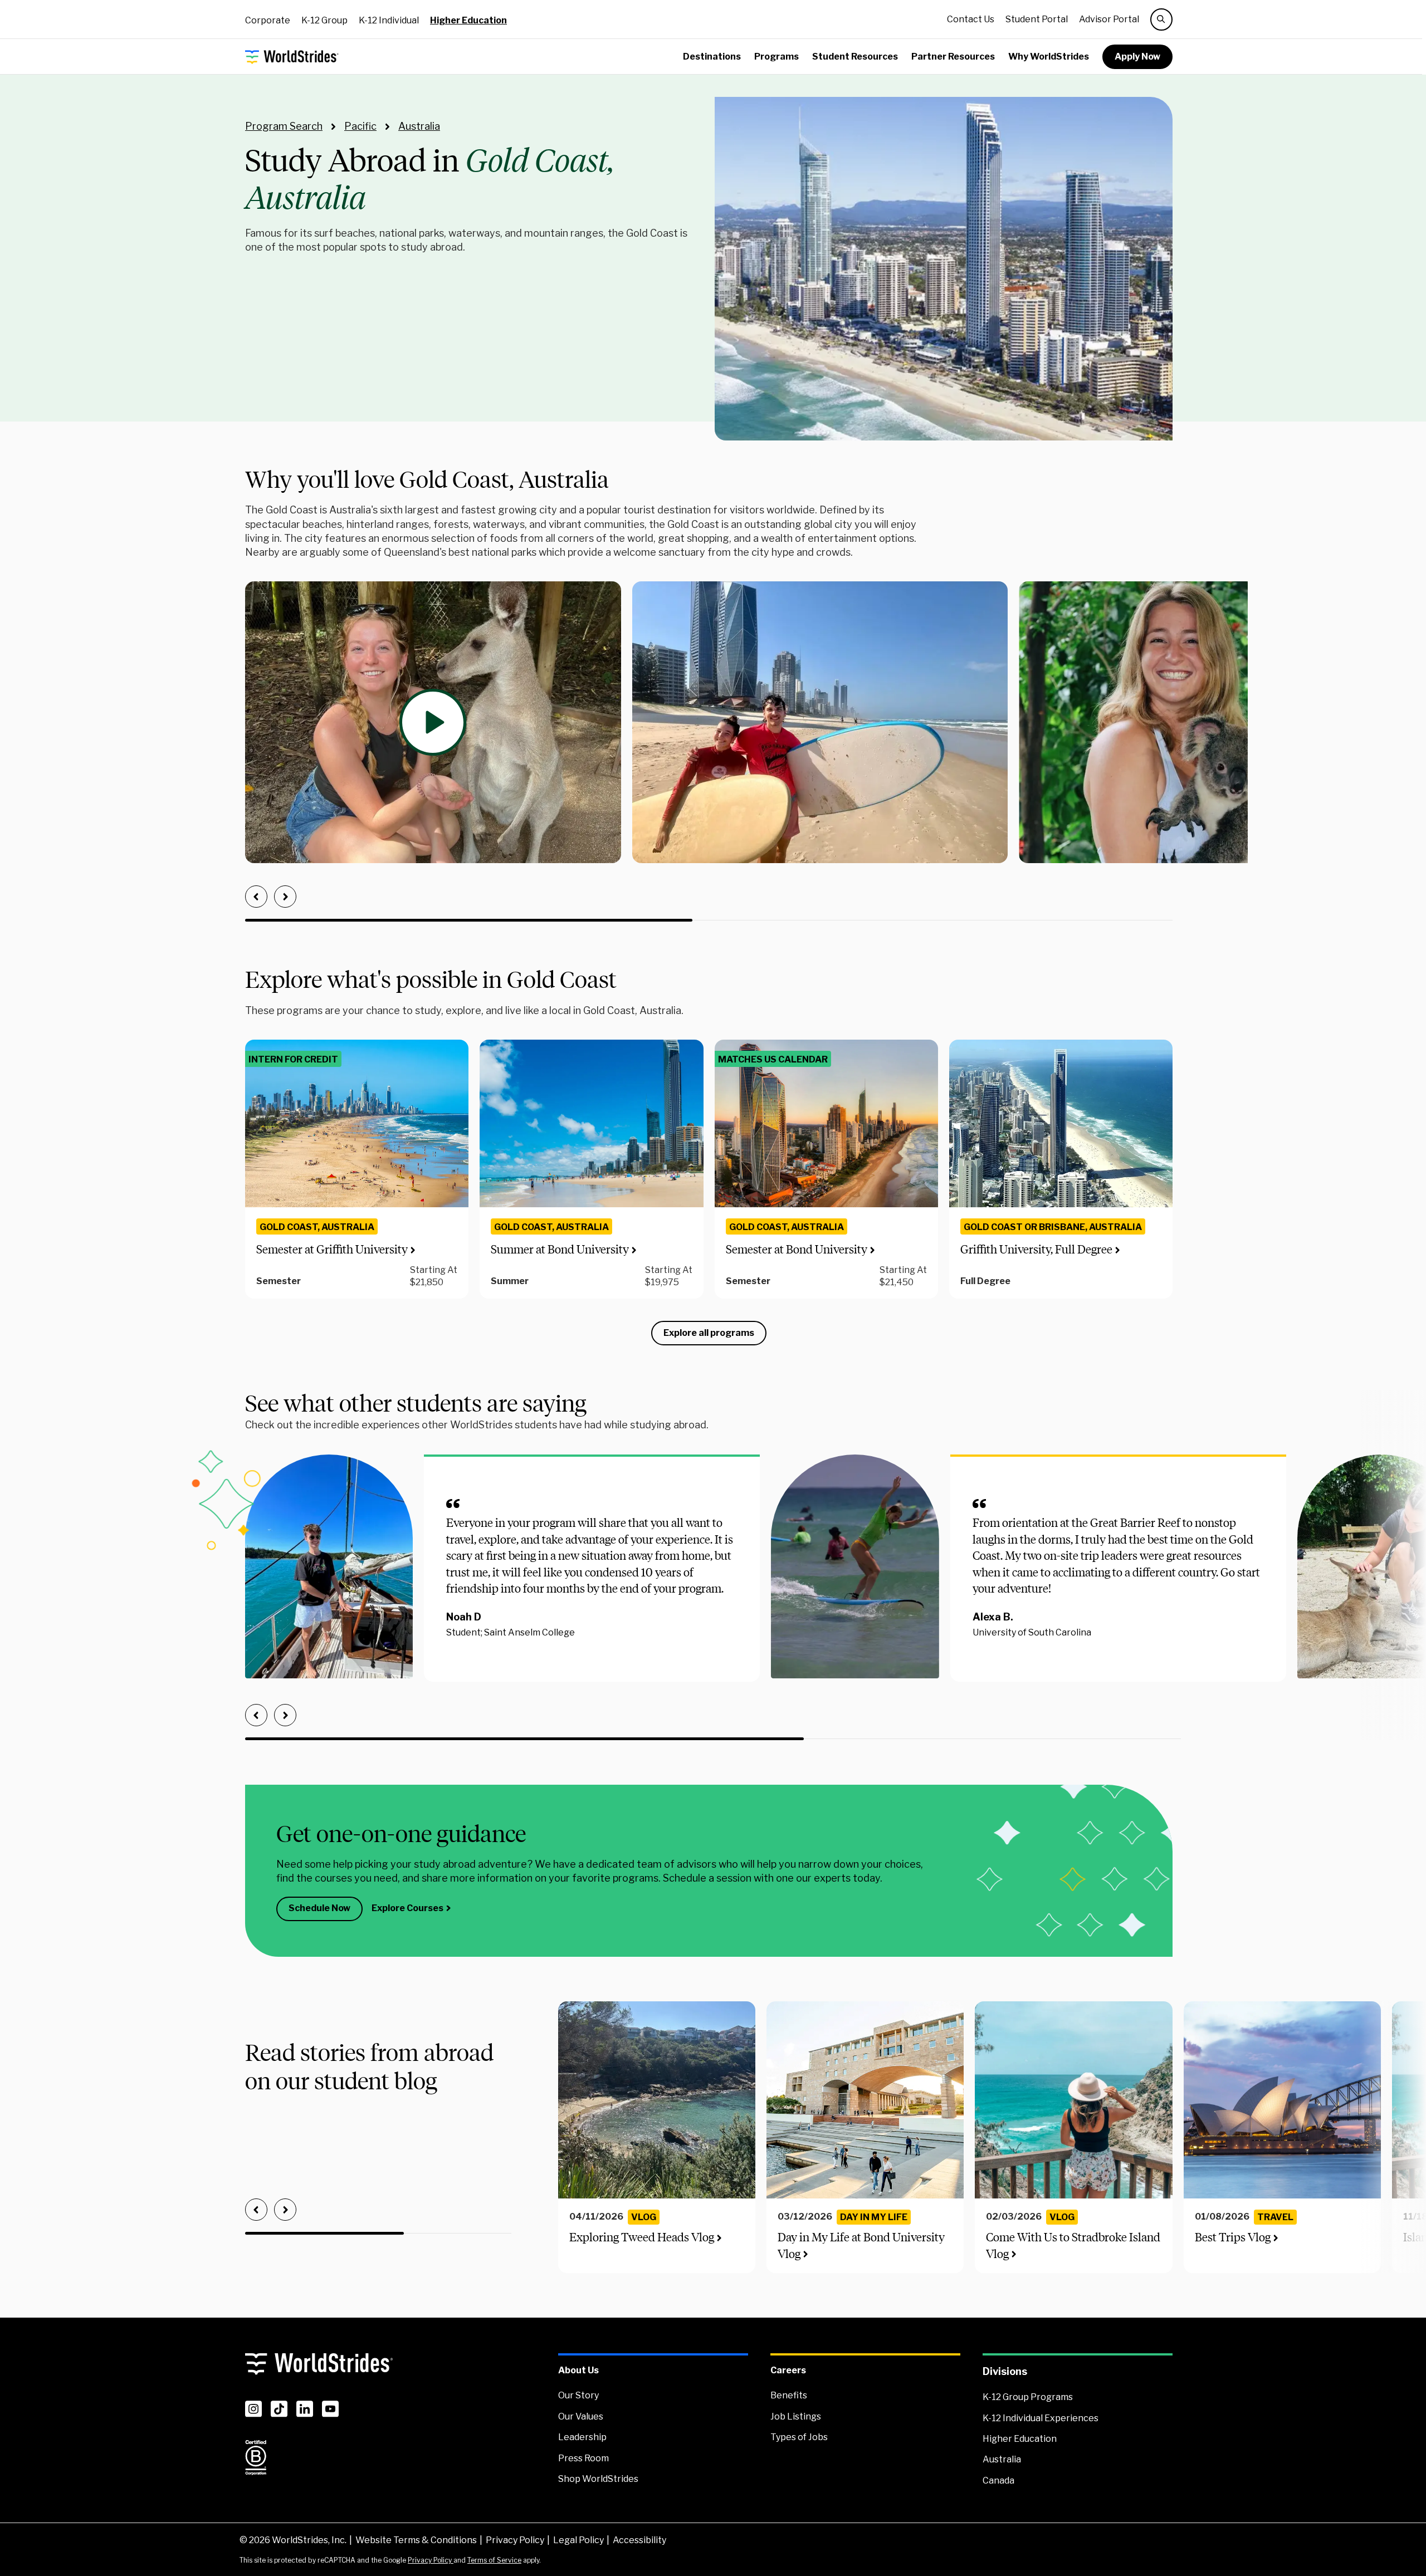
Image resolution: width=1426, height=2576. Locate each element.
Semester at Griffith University (332, 1249)
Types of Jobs (799, 2437)
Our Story (578, 2395)
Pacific (360, 126)
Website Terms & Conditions (416, 2540)
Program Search (284, 126)
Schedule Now (319, 1908)
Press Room (583, 2458)
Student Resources (855, 57)
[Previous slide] (256, 897)
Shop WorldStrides (598, 2479)
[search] (1161, 19)
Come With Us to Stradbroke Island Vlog (1073, 2245)
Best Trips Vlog (1233, 2237)
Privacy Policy (515, 2540)
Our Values (581, 2416)
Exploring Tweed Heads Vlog (642, 2237)
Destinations (712, 57)
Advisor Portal (1109, 19)
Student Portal (1037, 19)
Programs (777, 57)
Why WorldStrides (1049, 57)
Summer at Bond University (560, 1249)
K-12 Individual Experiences (1041, 2418)
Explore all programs (709, 1333)
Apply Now (1137, 57)
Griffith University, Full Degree (1036, 1249)
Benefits (789, 2395)
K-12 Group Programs (1028, 2397)
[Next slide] (285, 897)
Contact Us (971, 19)
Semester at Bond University (797, 1249)
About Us (578, 2370)
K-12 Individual (389, 20)
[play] (433, 722)
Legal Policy (578, 2540)
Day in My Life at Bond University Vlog (861, 2245)
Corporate (268, 20)
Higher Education (468, 20)
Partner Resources (953, 57)
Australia (419, 126)
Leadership (582, 2437)
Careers (788, 2370)
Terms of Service (494, 2560)
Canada (998, 2480)
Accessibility (639, 2540)
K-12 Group (324, 20)
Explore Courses (407, 1908)
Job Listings (796, 2416)
